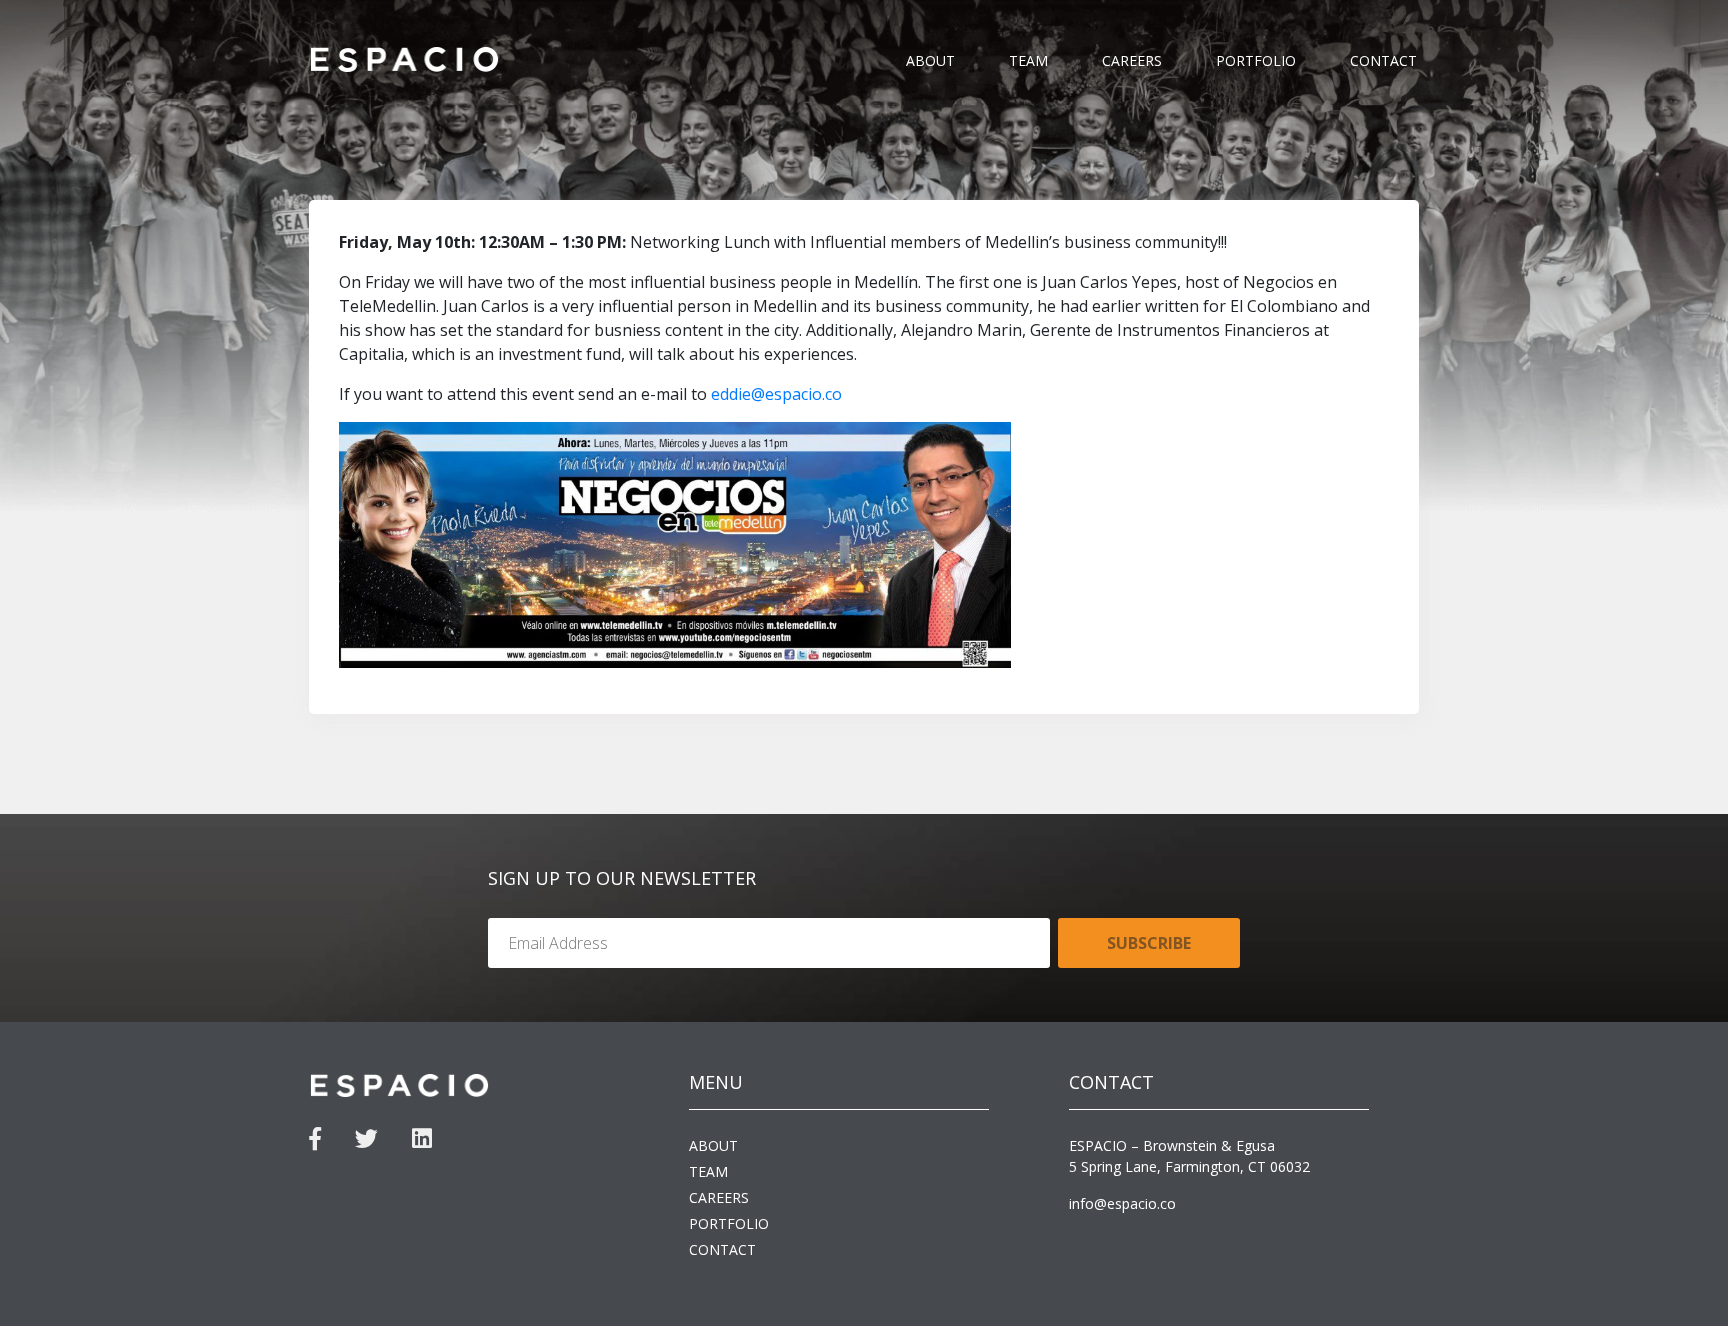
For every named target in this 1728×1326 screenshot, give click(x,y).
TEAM (1028, 60)
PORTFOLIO (1256, 60)
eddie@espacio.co (776, 394)
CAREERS (1132, 60)
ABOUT (930, 60)
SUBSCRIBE (1149, 943)
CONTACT (1383, 60)
